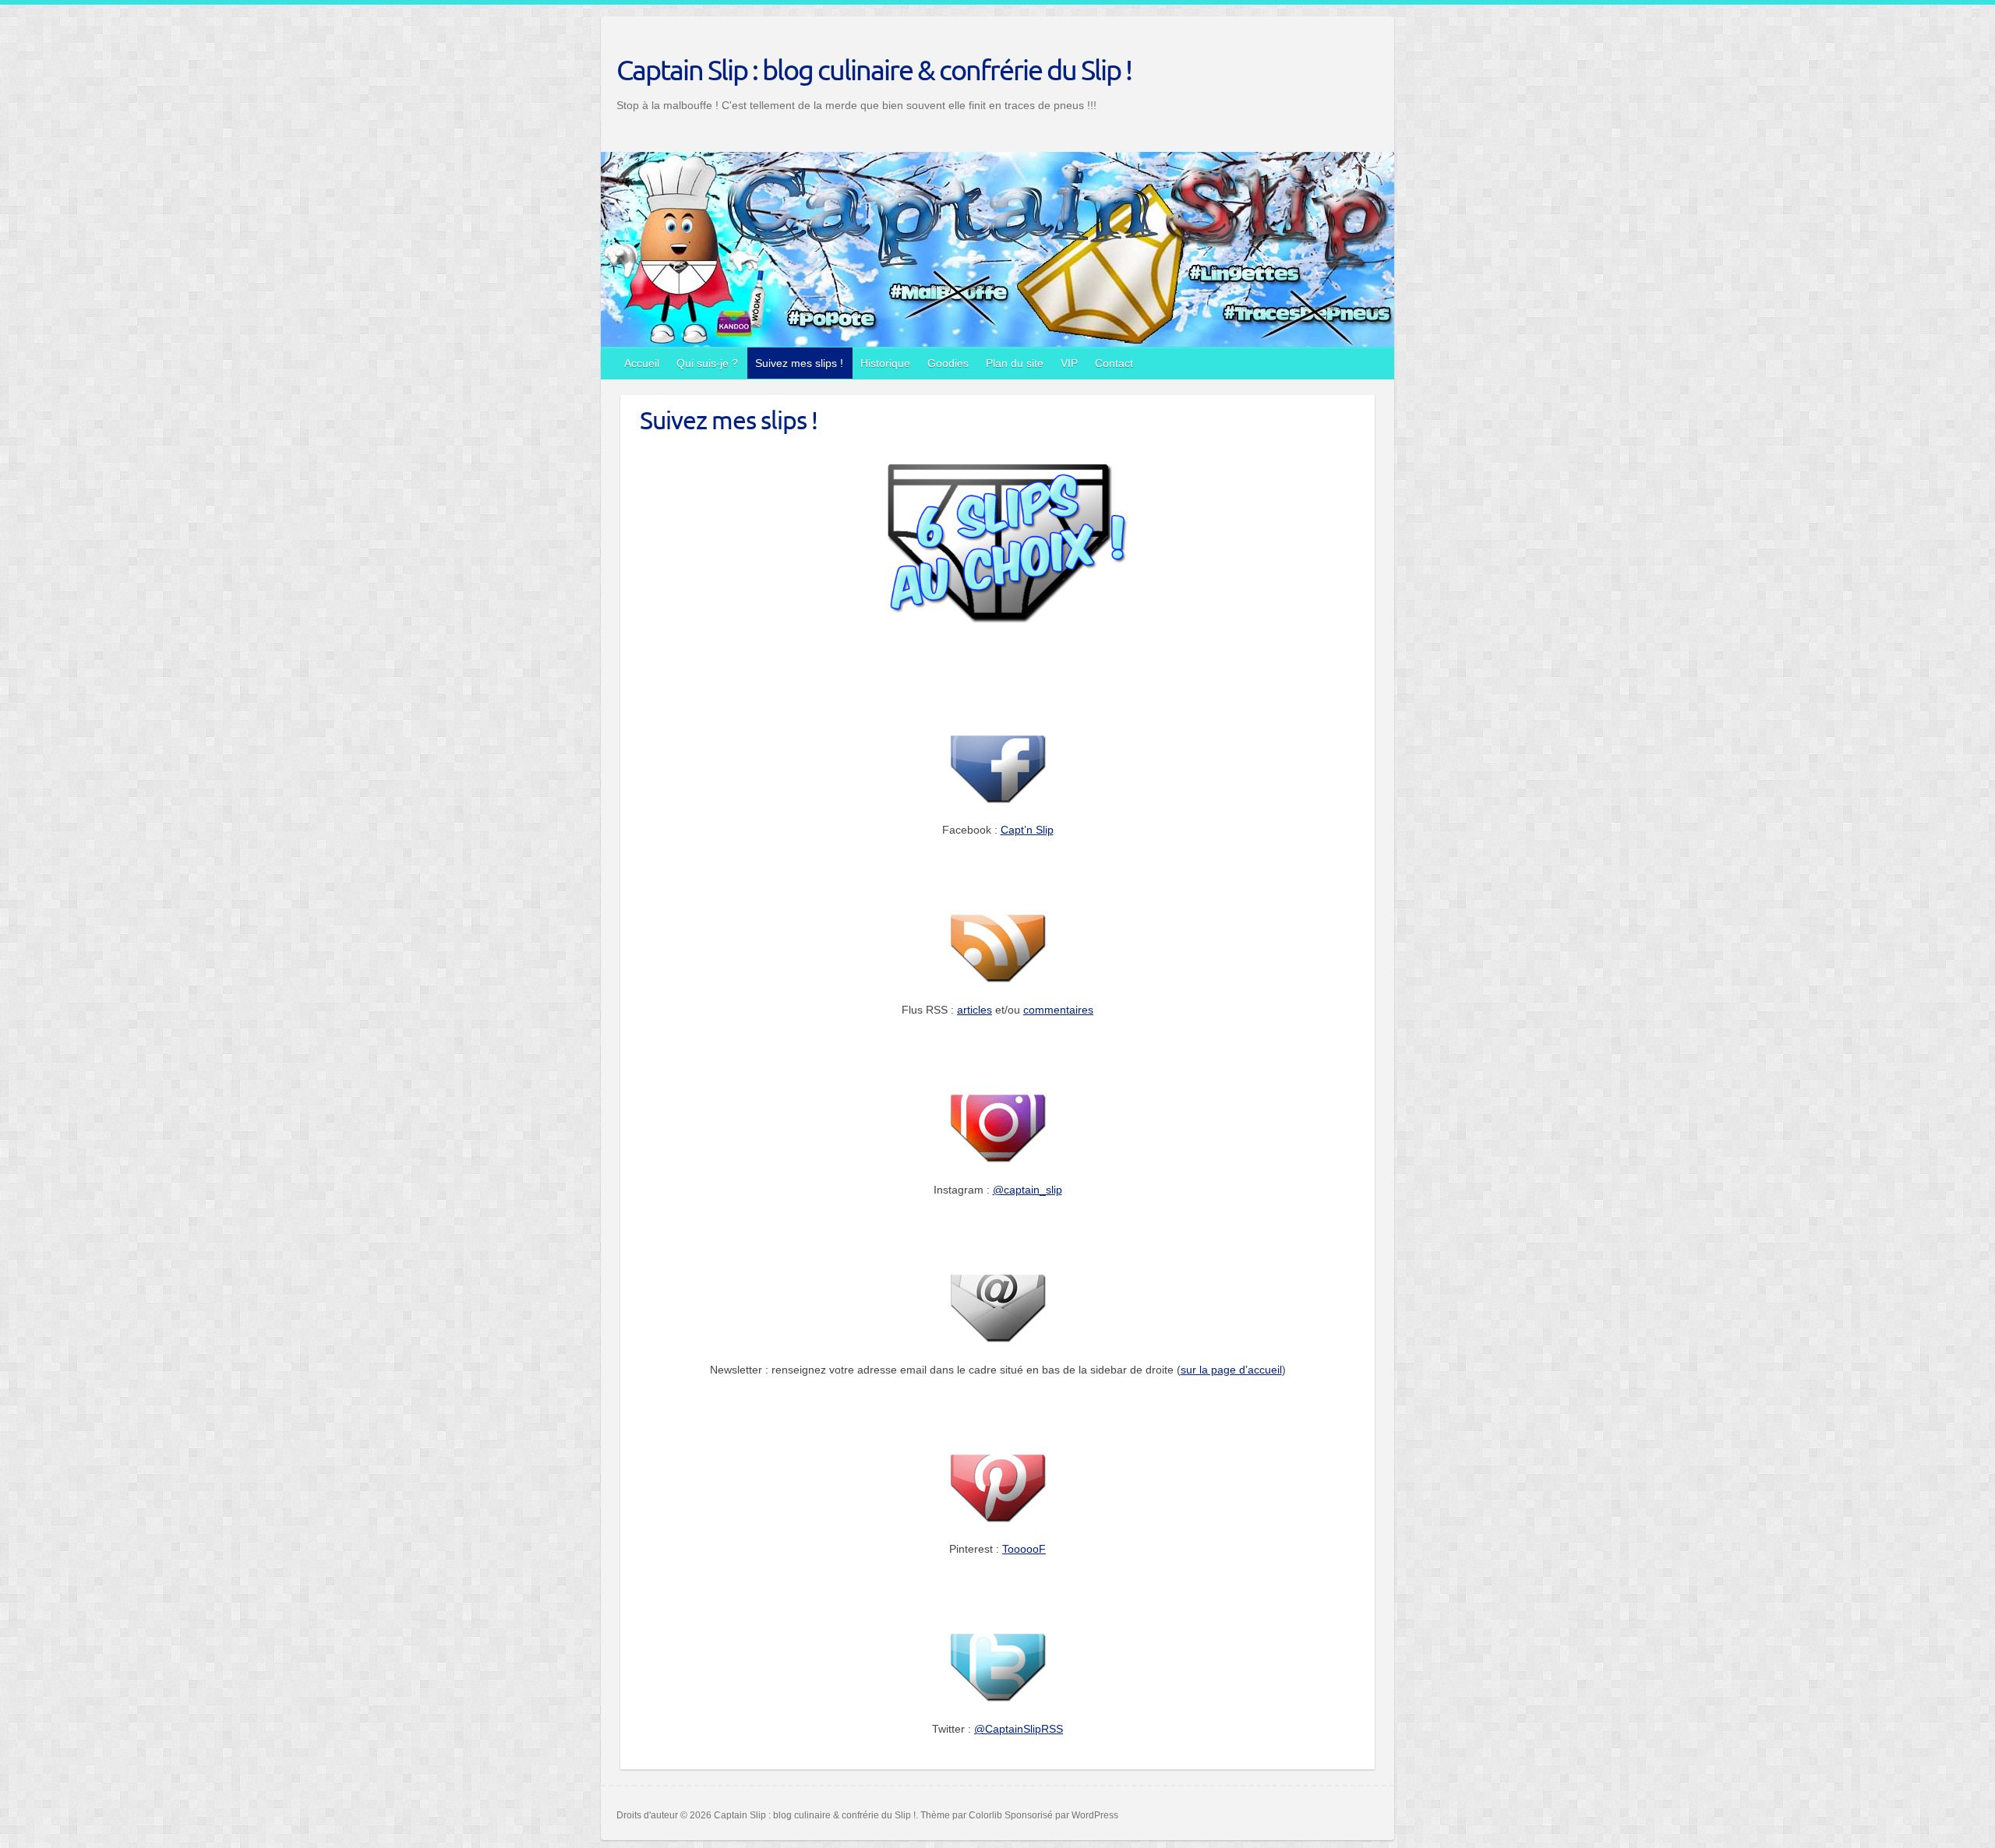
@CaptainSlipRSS (1019, 1729)
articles (975, 1010)
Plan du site (1015, 363)
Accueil (642, 363)
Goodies (948, 363)
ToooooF (1024, 1549)
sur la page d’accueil (1231, 1370)
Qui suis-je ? (707, 363)
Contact (1114, 363)
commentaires (1058, 1010)
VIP (1069, 363)
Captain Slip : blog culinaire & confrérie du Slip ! (874, 69)
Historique (885, 363)
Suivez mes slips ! (799, 363)
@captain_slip (1028, 1190)
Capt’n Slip (1027, 830)
